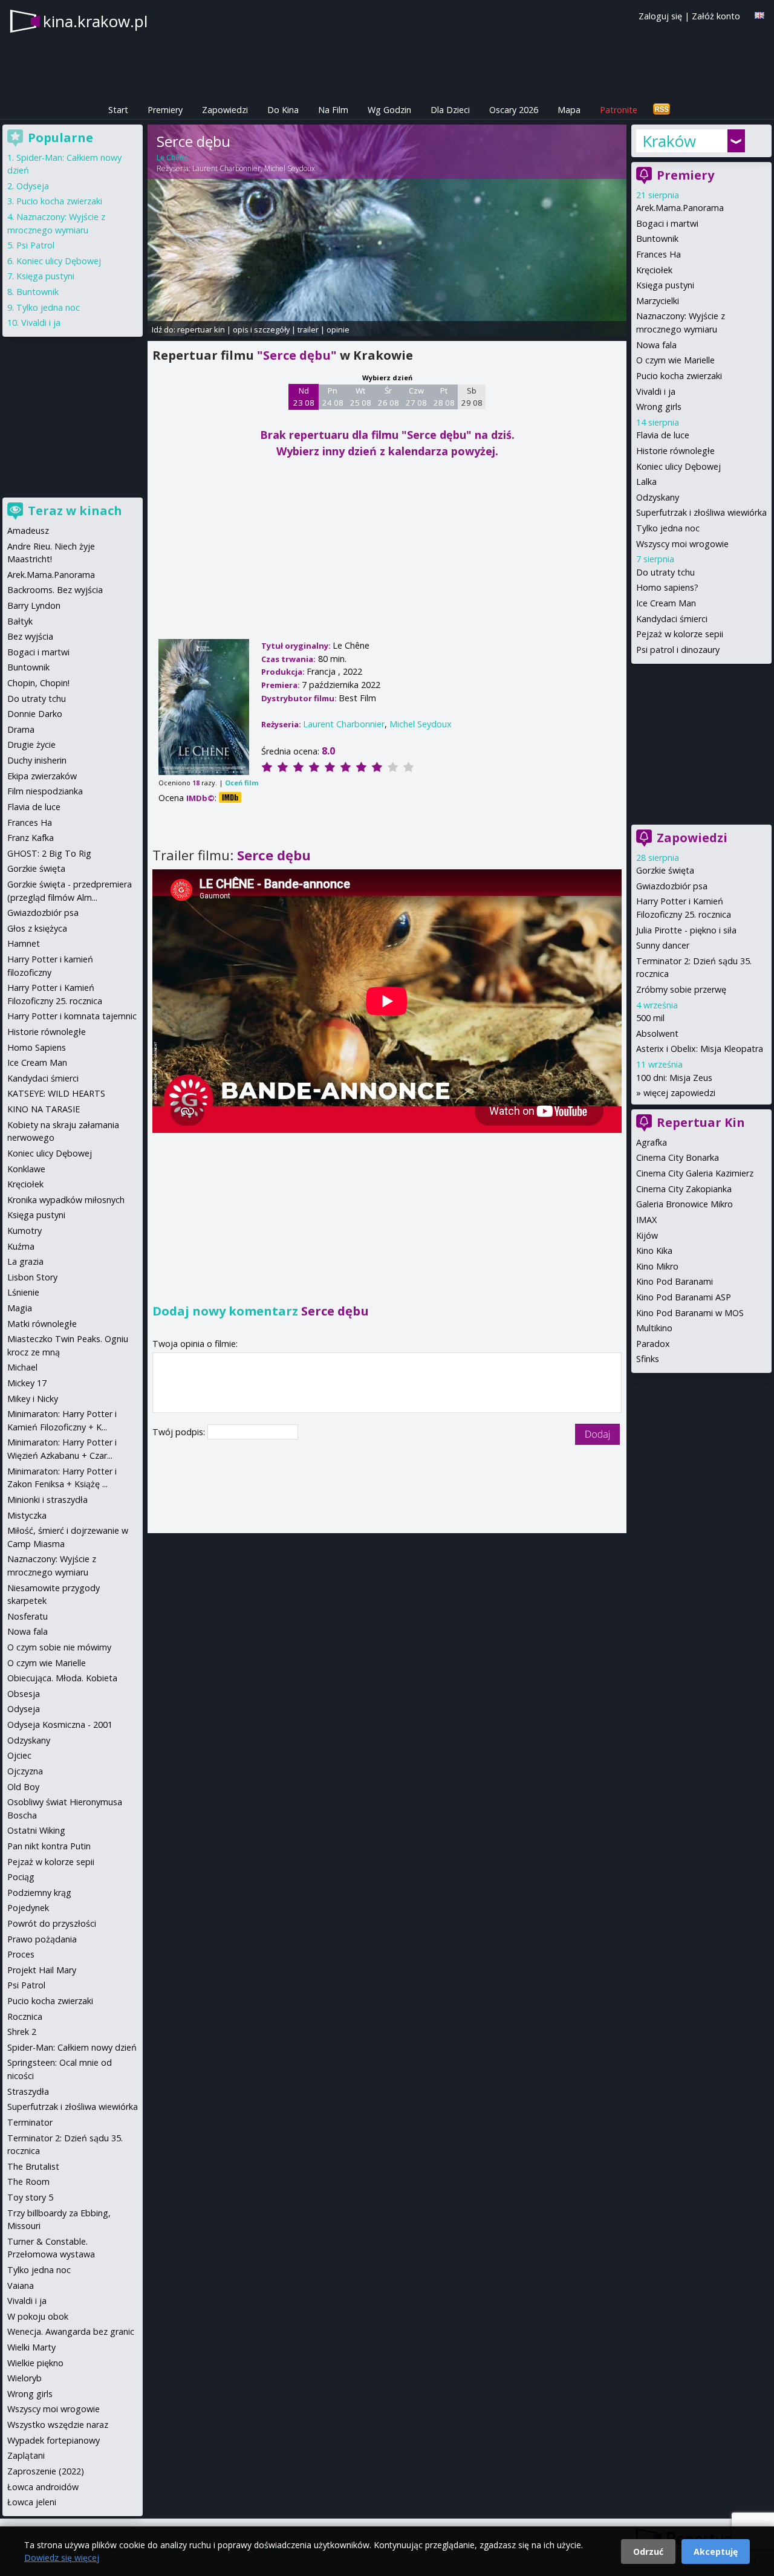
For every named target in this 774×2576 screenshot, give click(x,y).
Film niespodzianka (45, 791)
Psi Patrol (35, 245)
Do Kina (283, 110)
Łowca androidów (43, 2487)
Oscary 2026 (514, 110)
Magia (20, 1308)
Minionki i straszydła (47, 1500)
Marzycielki (658, 301)
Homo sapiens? (667, 587)
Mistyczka (27, 1515)
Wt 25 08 (361, 397)
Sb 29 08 (472, 397)
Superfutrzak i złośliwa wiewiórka (701, 512)
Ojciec (19, 1755)
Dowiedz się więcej (62, 2558)
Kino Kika (654, 1251)
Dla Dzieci (450, 110)
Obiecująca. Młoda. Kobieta (62, 1678)
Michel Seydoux (290, 168)
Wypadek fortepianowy (54, 2440)
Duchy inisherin (37, 760)
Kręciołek (654, 270)
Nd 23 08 (304, 397)
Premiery (165, 110)
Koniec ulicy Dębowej (678, 466)
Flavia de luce (663, 435)
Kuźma (21, 1246)
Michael (22, 1367)
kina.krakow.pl (95, 21)
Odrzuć (648, 2552)
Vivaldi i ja (656, 391)
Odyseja (33, 186)
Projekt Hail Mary (42, 1970)
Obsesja (24, 1694)
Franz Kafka (31, 838)
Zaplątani (26, 2455)
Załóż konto (716, 16)
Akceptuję (716, 2552)
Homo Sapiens (37, 1047)
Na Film (333, 110)
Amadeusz (28, 530)
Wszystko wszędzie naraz (58, 2425)
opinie (338, 329)
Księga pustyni (665, 285)
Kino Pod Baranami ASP (684, 1297)
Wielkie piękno (35, 2363)
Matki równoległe (42, 1324)
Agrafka (652, 1142)
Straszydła (28, 2091)
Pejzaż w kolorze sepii (680, 634)
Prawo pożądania (42, 1939)
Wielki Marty (31, 2347)
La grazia (25, 1261)
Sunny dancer (663, 945)
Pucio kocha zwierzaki (679, 376)
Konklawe (26, 1169)
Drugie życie (31, 745)
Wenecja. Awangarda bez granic (71, 2331)
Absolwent (657, 1033)
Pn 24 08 (333, 397)
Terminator (30, 2122)
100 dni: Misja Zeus (674, 1078)
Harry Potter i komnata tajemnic (72, 1016)
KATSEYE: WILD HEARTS (56, 1093)
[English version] (759, 15)
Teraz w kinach (75, 511)
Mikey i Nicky (33, 1399)
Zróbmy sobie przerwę (681, 989)
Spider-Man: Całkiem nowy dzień (72, 2047)
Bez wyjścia (30, 636)
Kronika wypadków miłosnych (66, 1200)
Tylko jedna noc (668, 528)
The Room (28, 2182)
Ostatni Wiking (36, 1830)
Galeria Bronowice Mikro (685, 1204)
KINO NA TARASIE (44, 1109)
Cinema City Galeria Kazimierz (695, 1173)
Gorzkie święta (665, 870)
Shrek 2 (22, 2032)
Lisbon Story (32, 1277)
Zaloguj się (660, 16)
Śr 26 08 (389, 397)
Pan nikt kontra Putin (49, 1846)
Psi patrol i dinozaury (678, 650)
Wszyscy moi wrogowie (682, 544)
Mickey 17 (27, 1383)
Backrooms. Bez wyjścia (55, 590)
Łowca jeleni (32, 2502)
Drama (21, 729)
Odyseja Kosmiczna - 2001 (60, 1724)
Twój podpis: (180, 1432)
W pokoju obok (38, 2316)
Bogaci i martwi (667, 223)
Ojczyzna (25, 1771)
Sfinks (648, 1359)
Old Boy (23, 1787)
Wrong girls (659, 407)
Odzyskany (658, 497)
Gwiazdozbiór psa (672, 886)
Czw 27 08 (416, 397)
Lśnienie (23, 1292)
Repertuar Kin (701, 1122)
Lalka (646, 482)
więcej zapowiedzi (679, 1093)
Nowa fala (656, 345)
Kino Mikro (657, 1266)
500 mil (650, 1018)
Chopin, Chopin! (38, 683)
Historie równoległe (675, 451)
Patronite (619, 110)
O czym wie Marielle (675, 360)
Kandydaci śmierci (672, 619)
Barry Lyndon (34, 605)
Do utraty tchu (665, 572)
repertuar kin (201, 329)
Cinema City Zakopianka (684, 1189)
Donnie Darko (35, 714)
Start (118, 110)
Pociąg (21, 1877)
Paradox (653, 1344)
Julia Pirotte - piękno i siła (686, 930)
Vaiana (21, 2286)
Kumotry (24, 1231)
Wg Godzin (389, 110)
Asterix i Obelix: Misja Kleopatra (700, 1049)
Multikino (654, 1328)
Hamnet (24, 943)
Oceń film (242, 783)
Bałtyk (20, 621)
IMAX (646, 1220)
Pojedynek (28, 1908)
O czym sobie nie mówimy (59, 1647)
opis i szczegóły (261, 329)
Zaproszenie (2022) (46, 2471)
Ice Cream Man (666, 603)
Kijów (647, 1235)
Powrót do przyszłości (52, 1923)
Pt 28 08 (444, 397)
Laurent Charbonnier (226, 168)
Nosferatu (28, 1616)
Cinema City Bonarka (678, 1157)
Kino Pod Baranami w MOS (690, 1313)
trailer (308, 329)
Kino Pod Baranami (675, 1281)
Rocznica (25, 2016)
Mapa (569, 110)
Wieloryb (24, 2378)
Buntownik (657, 238)
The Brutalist (33, 2166)
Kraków (669, 141)
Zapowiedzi (225, 110)
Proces (21, 1954)
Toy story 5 (30, 2197)
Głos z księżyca (37, 928)
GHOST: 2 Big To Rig (49, 853)
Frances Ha (659, 254)
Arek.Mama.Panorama (680, 208)
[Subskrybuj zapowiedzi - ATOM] (662, 110)
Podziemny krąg (39, 1893)
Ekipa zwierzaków (42, 776)
